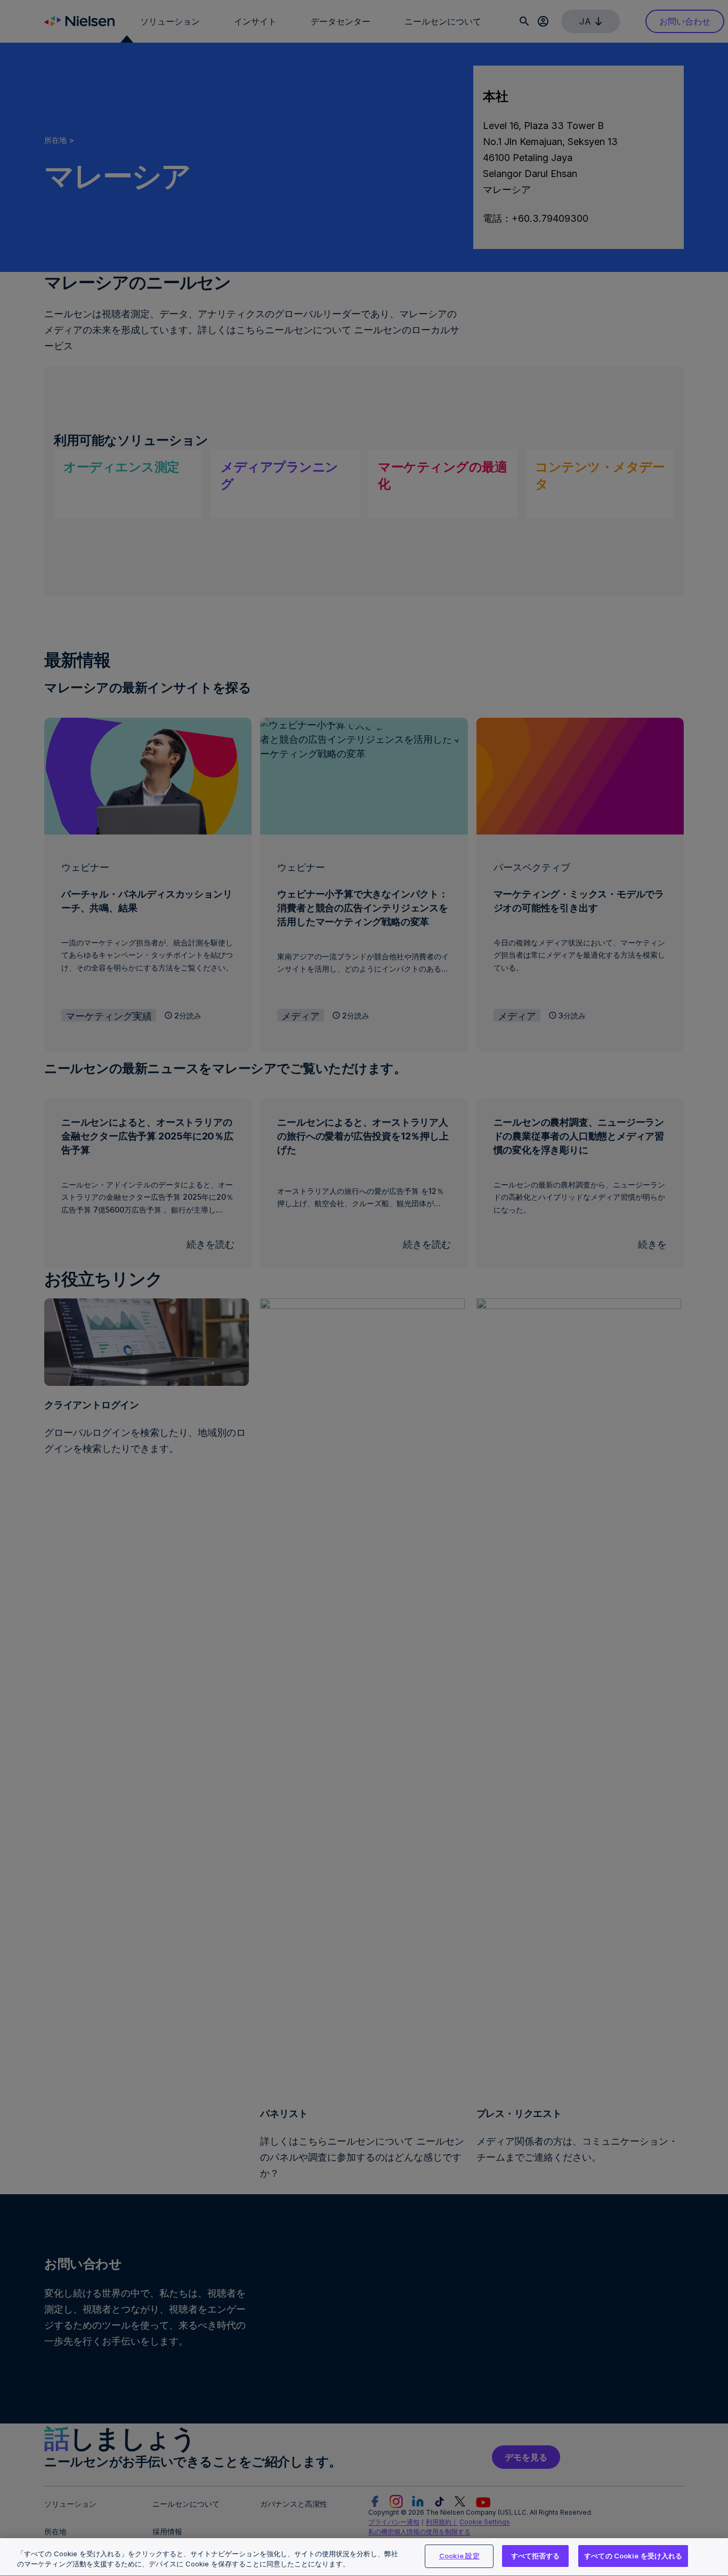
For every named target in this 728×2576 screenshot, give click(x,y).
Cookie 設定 (459, 2556)
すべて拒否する (536, 2556)
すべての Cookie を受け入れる (633, 2556)
